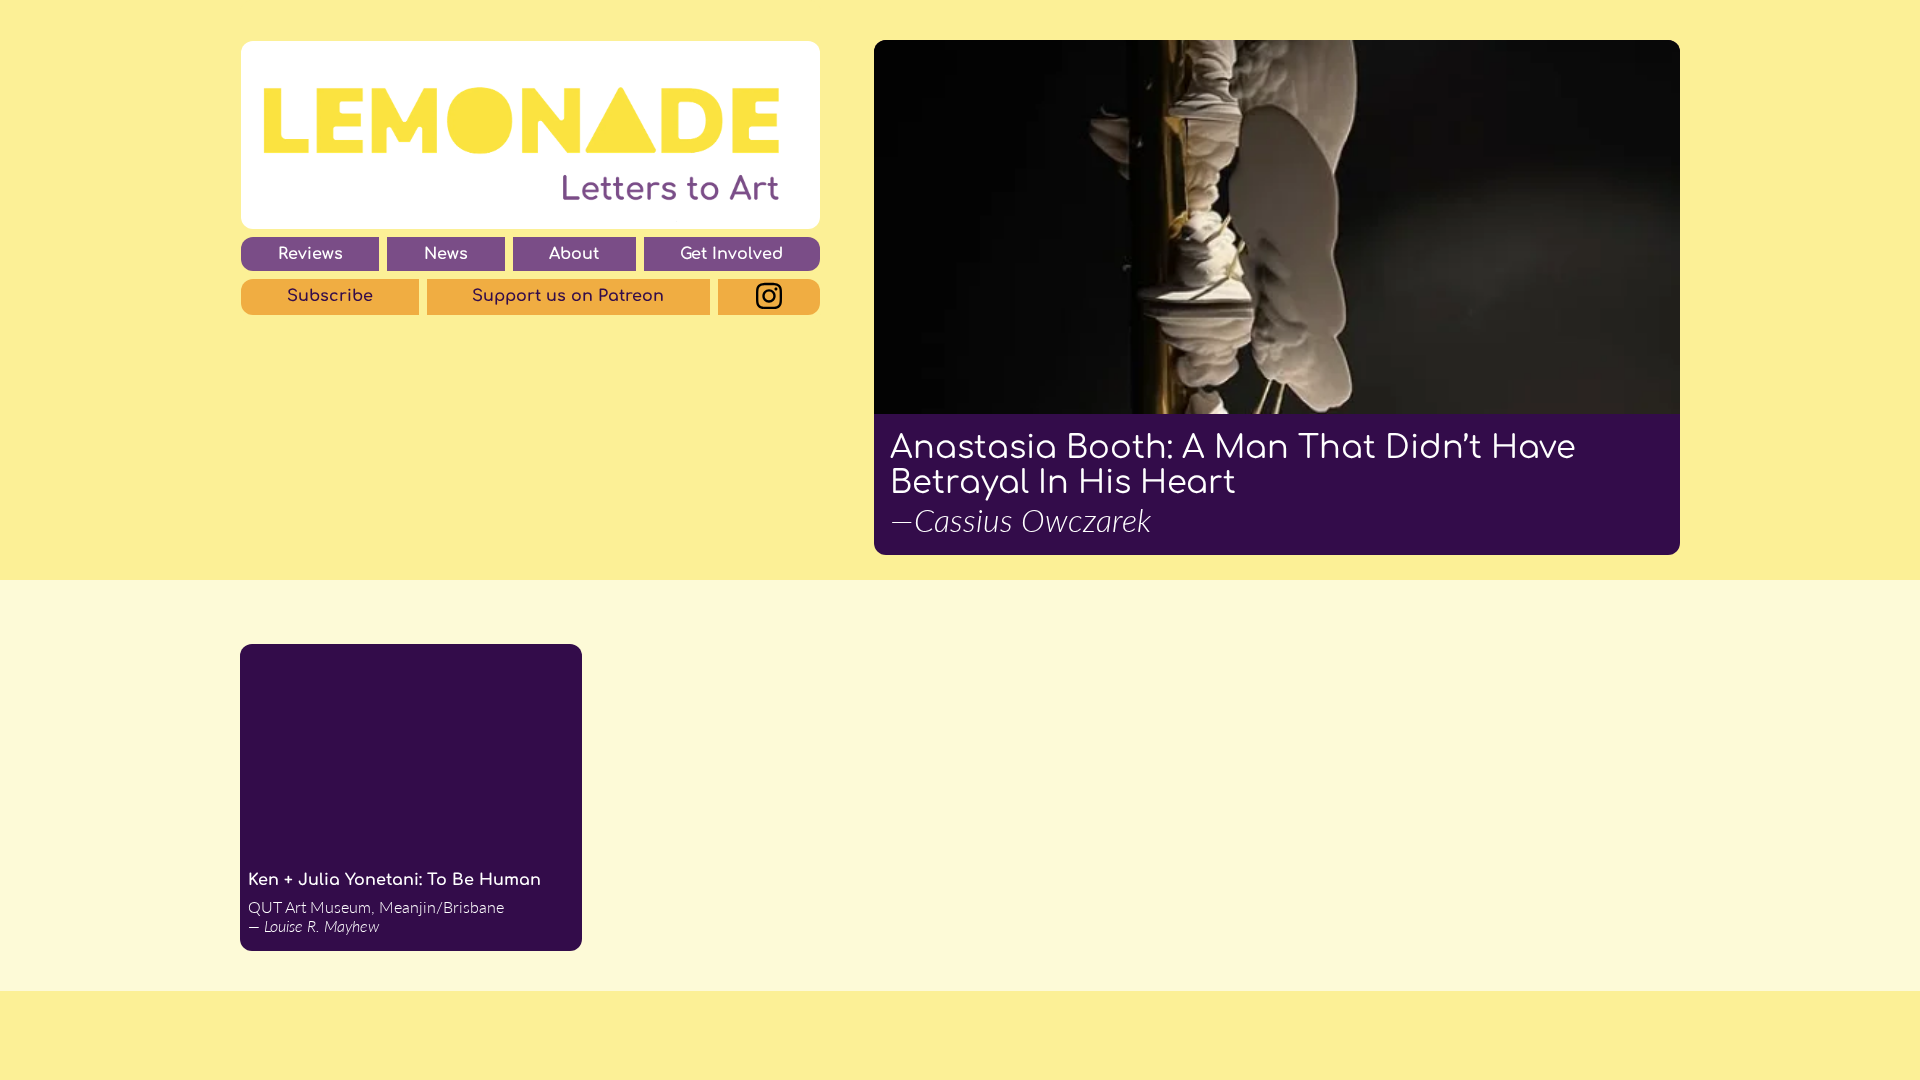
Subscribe (330, 296)
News (446, 254)
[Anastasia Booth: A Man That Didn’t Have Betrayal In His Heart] (1277, 227)
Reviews (310, 254)
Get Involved (731, 254)
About (574, 254)
